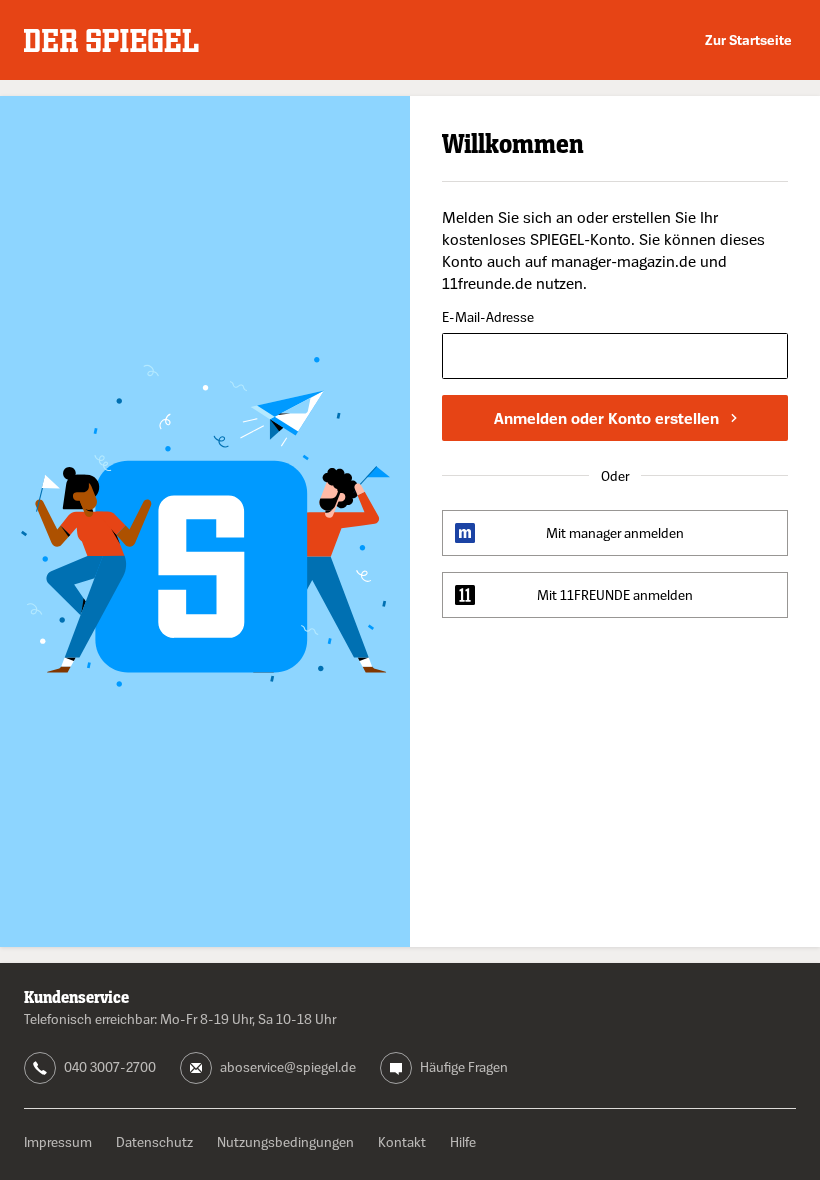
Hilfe (463, 1141)
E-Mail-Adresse (488, 317)
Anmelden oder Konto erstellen (606, 418)
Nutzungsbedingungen (285, 1141)
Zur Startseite (748, 39)
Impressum (58, 1141)
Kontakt (402, 1141)
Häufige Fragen (464, 1066)
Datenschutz (154, 1141)
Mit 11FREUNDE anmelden (615, 594)
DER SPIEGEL (111, 40)
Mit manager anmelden (615, 532)
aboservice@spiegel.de (288, 1066)
